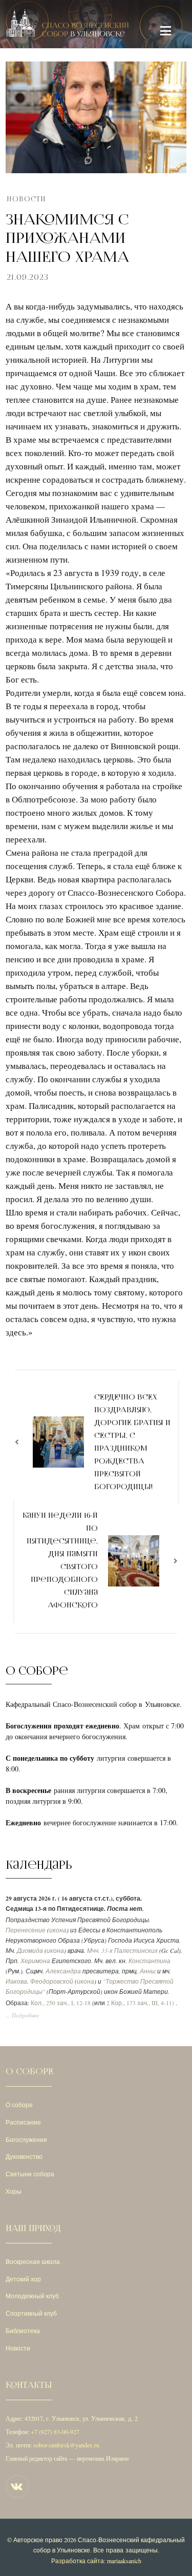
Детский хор (23, 2279)
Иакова (16, 1981)
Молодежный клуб (32, 2296)
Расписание (23, 2122)
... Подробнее (22, 2015)
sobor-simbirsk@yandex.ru (66, 2445)
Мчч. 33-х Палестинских (122, 1951)
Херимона (35, 1961)
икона (58, 1930)
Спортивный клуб (31, 2313)
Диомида (30, 1951)
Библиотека (23, 2331)
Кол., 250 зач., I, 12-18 (61, 2003)
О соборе (19, 2105)
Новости (26, 199)
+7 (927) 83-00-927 (55, 2431)
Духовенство (24, 2156)
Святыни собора (30, 2174)
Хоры (14, 2191)
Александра (63, 1971)
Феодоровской (52, 1981)
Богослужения (26, 2139)
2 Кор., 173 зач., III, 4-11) (140, 2003)
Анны (148, 1971)
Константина (150, 1961)
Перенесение (26, 1930)
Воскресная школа (33, 2261)
